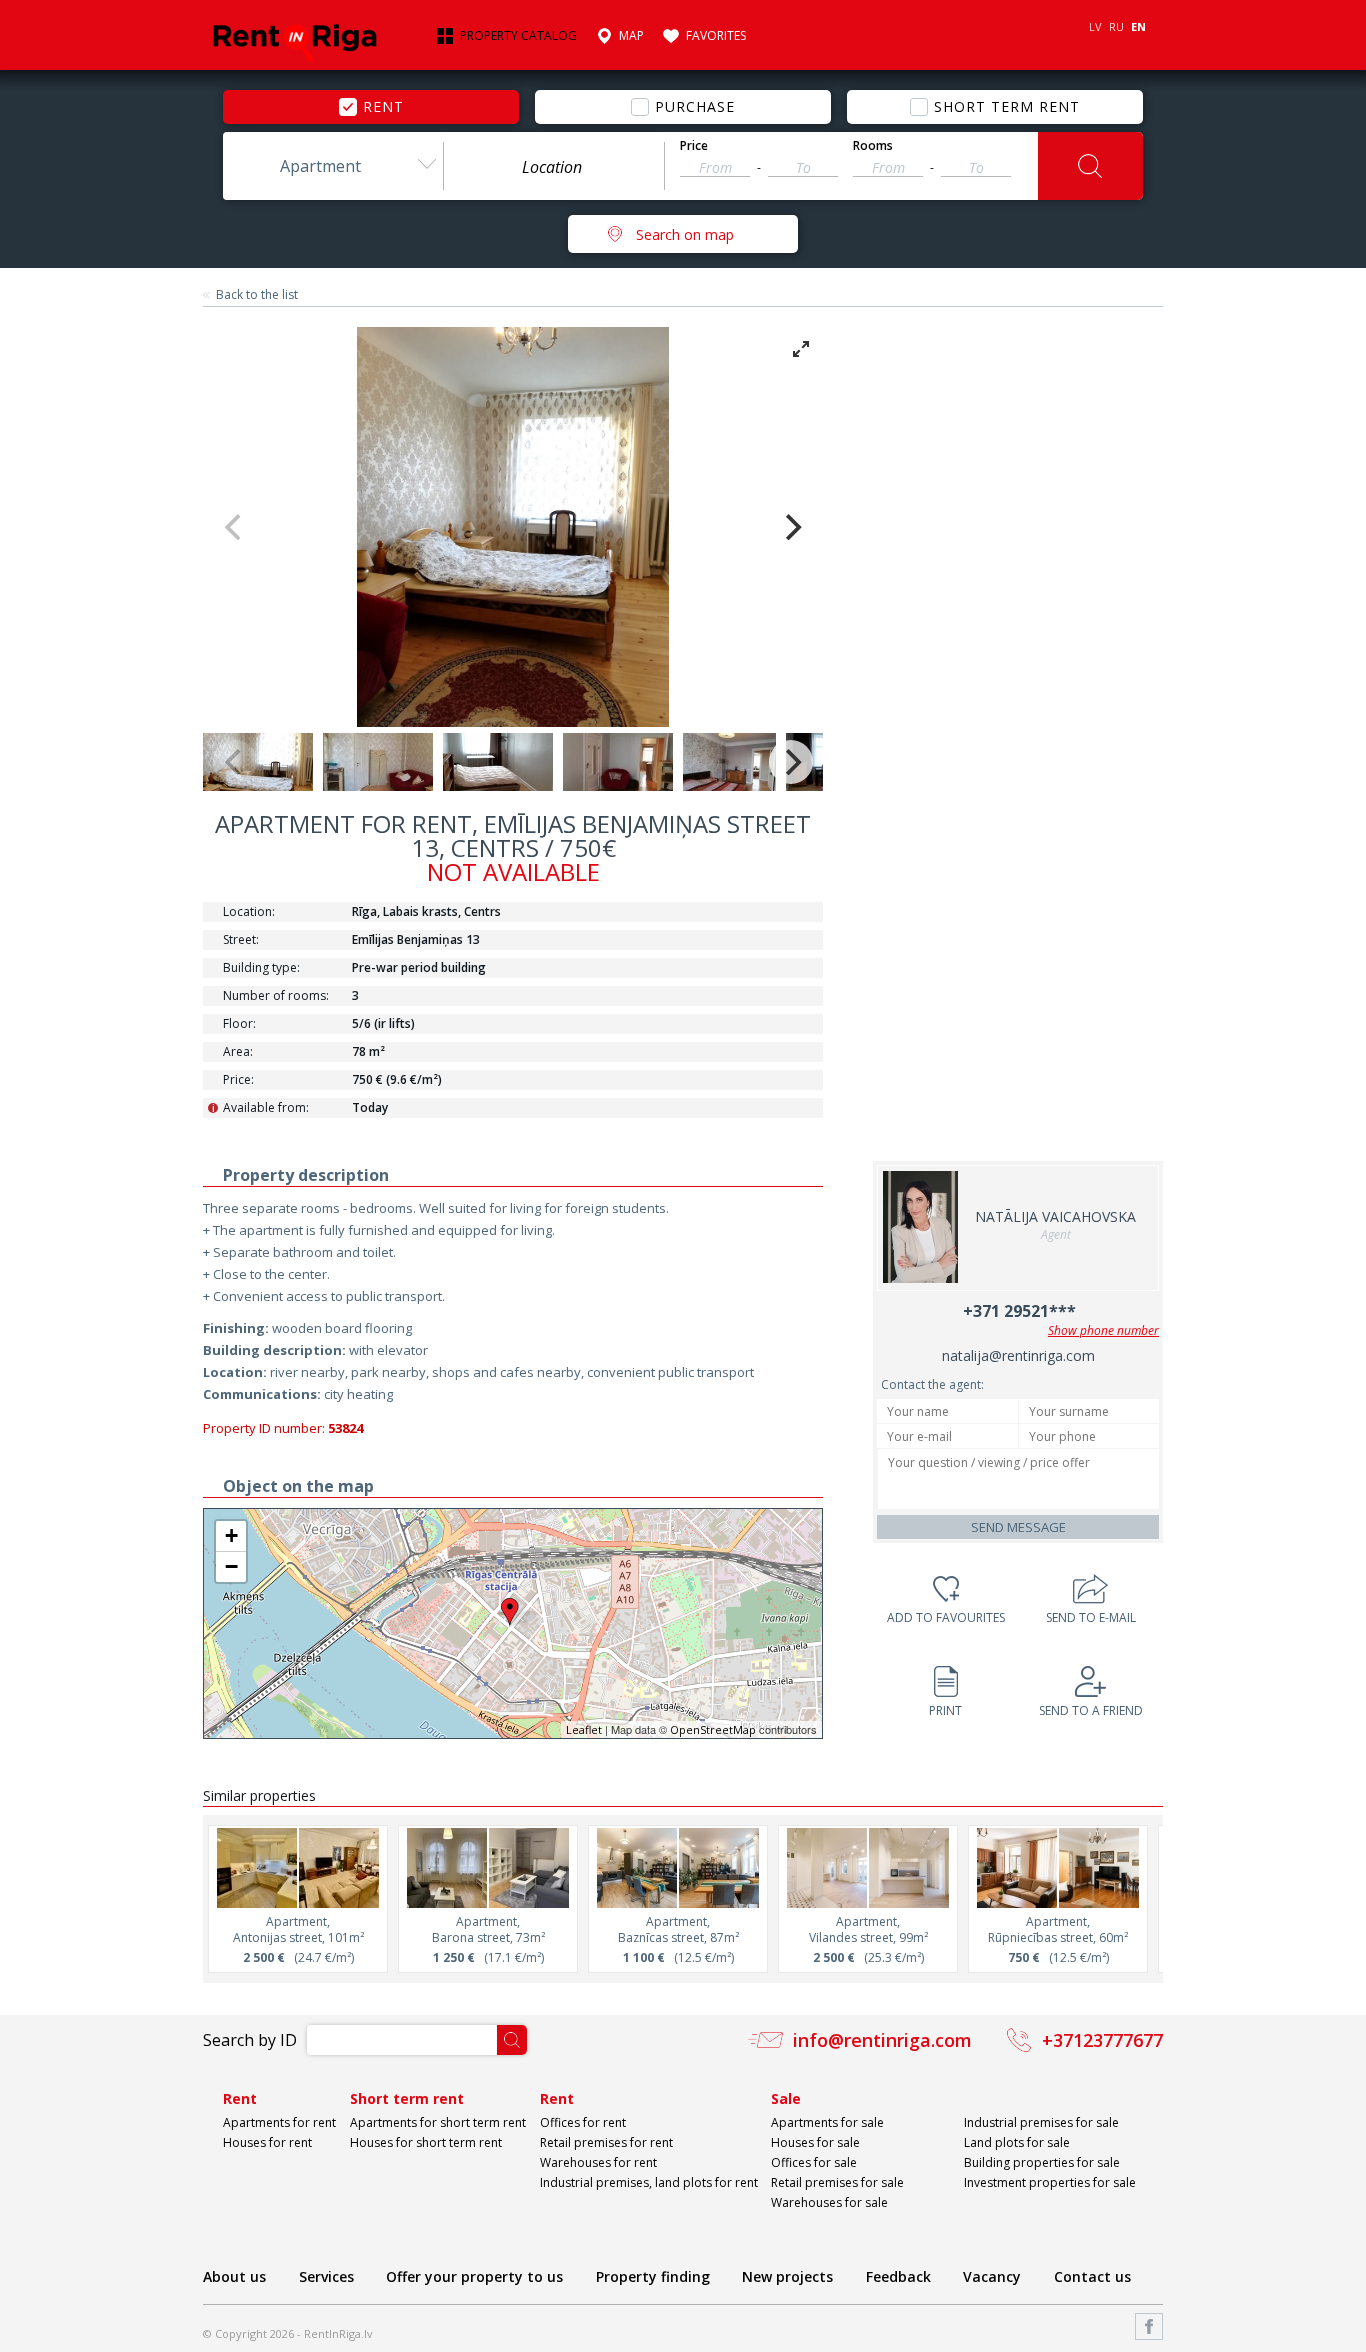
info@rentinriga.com (882, 2040)
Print (945, 1710)
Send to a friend (1091, 1710)
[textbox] (554, 167)
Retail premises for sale (837, 2182)
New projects (787, 2276)
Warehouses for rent (598, 2162)
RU (1116, 26)
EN (1138, 26)
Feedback (898, 2276)
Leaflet (584, 1729)
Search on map (685, 234)
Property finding (653, 2276)
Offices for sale (814, 2162)
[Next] (791, 527)
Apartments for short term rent (438, 2122)
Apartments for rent (279, 2122)
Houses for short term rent (426, 2142)
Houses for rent (267, 2142)
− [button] (231, 1566)
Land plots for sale (1017, 2142)
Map (631, 36)
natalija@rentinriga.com (1018, 1355)
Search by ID (250, 2040)
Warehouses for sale (829, 2202)
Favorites (716, 36)
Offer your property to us (474, 2276)
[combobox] (333, 166)
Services (326, 2276)
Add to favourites (946, 1617)
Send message (1018, 1527)
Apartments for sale (827, 2122)
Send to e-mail (1091, 1617)
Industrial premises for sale (1041, 2122)
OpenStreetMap (713, 1729)
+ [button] (231, 1535)
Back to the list (257, 295)
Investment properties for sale (1050, 2182)
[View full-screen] (801, 349)
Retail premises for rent (606, 2142)
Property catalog (518, 36)
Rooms (873, 146)
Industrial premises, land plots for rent (649, 2182)
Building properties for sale (1042, 2162)
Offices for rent (583, 2122)
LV (1095, 26)
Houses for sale (815, 2142)
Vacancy (992, 2276)
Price (694, 146)
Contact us (1092, 2276)
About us (234, 2276)
